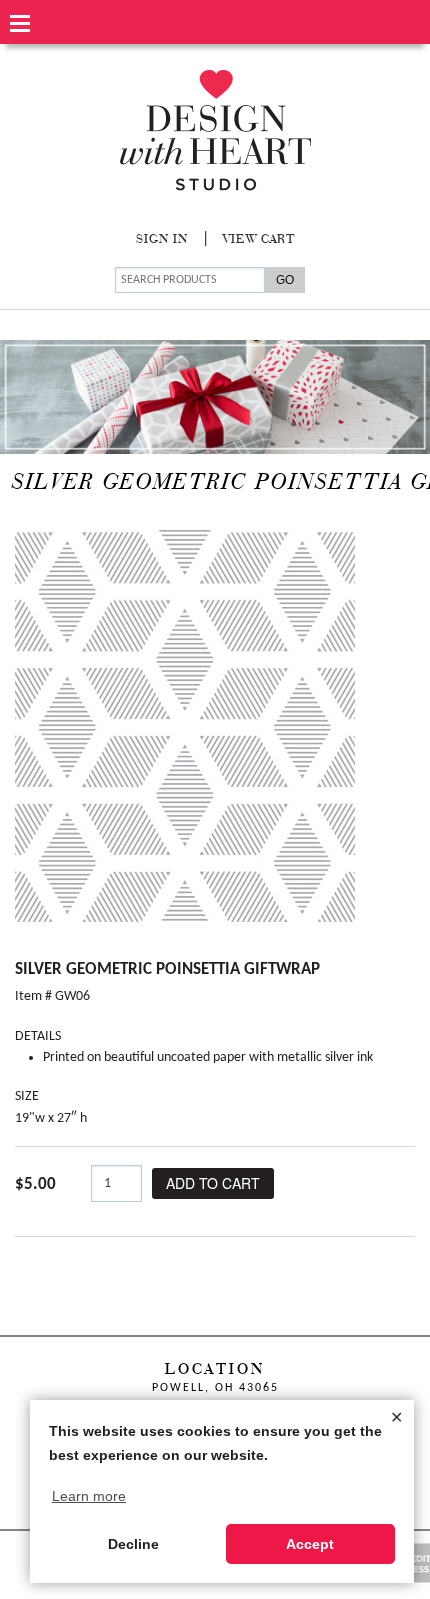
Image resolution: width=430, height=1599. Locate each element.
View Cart (259, 240)
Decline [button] (133, 1544)
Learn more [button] (89, 1496)
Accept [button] (310, 1544)
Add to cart (213, 1183)
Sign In (162, 240)
